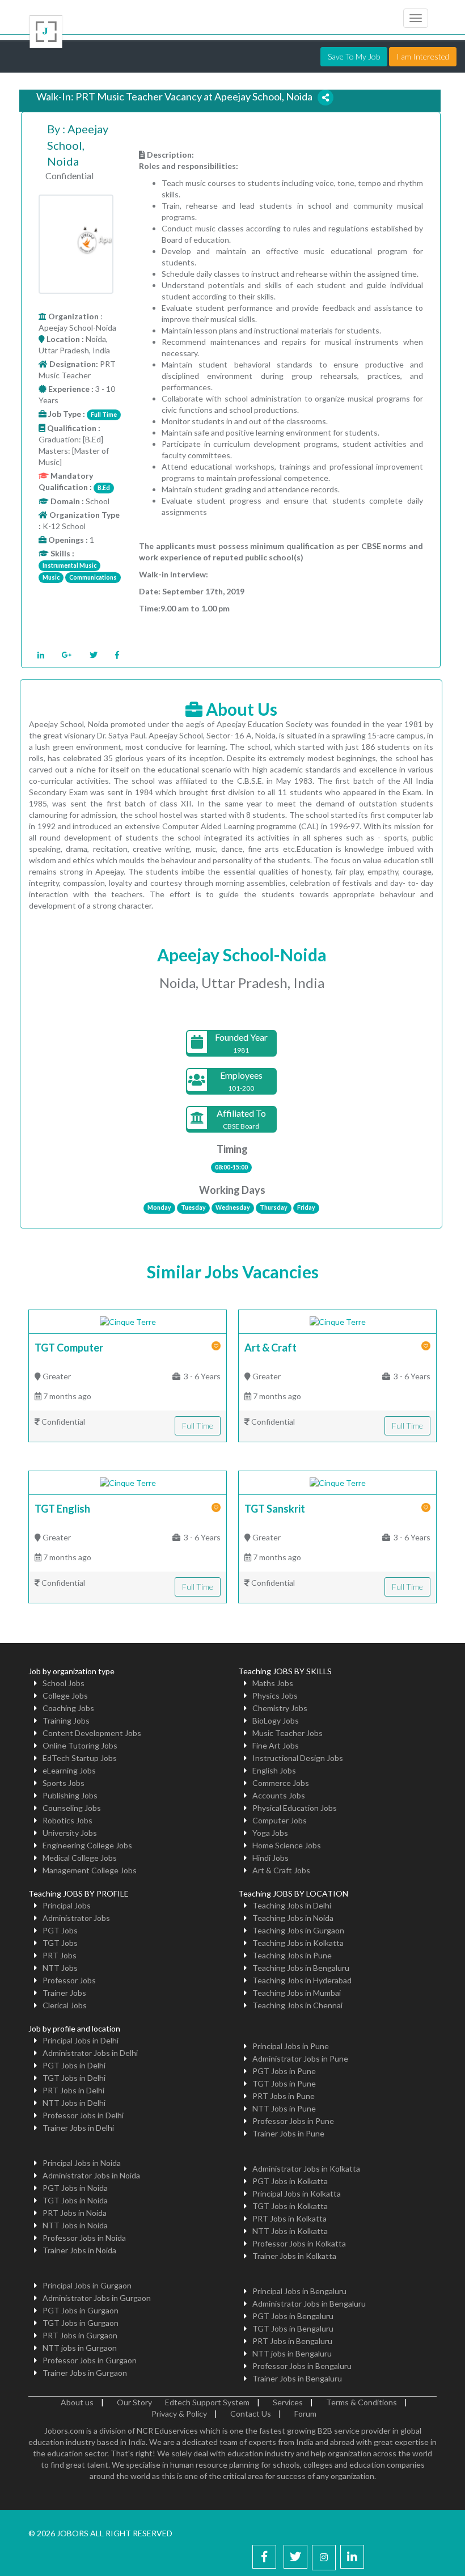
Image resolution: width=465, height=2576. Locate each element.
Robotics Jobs (67, 1820)
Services (288, 2402)
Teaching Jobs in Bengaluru (301, 1968)
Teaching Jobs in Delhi (292, 1905)
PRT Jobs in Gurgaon (80, 2335)
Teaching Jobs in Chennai (297, 2005)
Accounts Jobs (279, 1795)
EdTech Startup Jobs (80, 1758)
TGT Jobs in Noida (75, 2200)
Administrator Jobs (76, 1918)
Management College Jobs (90, 1870)
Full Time (198, 1426)
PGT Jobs (60, 1930)
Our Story (134, 2402)
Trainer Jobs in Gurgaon (85, 2373)
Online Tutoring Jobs (80, 1745)
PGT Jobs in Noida (75, 2188)
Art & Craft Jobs (281, 1870)
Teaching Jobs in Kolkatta (298, 1943)
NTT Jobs (60, 1968)
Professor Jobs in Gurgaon (90, 2360)
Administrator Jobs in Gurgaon (97, 2298)
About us (77, 2402)
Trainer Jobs (64, 1993)
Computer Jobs (280, 1820)
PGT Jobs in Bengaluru (293, 2316)
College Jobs (65, 1695)
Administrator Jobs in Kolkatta (306, 2169)
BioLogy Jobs (276, 1720)
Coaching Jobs (68, 1708)
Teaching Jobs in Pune (292, 1955)
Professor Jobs (69, 1980)
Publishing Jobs (70, 1795)
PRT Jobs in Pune (284, 2096)
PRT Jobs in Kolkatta (289, 2218)
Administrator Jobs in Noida (91, 2175)
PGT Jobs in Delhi (74, 2065)
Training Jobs (66, 1720)
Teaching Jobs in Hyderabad (302, 1980)
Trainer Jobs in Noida (79, 2250)
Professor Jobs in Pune (293, 2121)
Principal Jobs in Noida (82, 2163)
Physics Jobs (275, 1695)
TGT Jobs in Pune (284, 2083)
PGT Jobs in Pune (284, 2071)
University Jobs (70, 1833)
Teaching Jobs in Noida (293, 1918)
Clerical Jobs (65, 2005)
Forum (305, 2414)
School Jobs (64, 1683)
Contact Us (251, 2414)
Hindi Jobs (270, 1858)
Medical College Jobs (80, 1858)
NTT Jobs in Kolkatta (290, 2231)
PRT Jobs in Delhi (73, 2090)
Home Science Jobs (287, 1845)
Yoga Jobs (270, 1833)
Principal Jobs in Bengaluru (299, 2291)
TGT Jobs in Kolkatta (290, 2206)
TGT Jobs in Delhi (74, 2078)
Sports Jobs (64, 1783)
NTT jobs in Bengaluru (292, 2353)
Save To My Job (354, 56)
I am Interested (423, 56)
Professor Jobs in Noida (84, 2238)
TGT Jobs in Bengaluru (293, 2328)
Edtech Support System (207, 2402)
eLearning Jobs (69, 1770)
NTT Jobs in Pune (284, 2108)
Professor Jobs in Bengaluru (302, 2366)
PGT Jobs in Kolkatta (290, 2181)
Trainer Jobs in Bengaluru (297, 2378)
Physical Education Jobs (295, 1808)
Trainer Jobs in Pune (288, 2133)
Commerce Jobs (281, 1783)
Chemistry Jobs (280, 1708)
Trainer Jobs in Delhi (78, 2128)
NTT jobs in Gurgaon (80, 2348)
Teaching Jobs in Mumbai (297, 1993)
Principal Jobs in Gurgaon (87, 2285)
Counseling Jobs (72, 1808)
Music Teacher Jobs (288, 1733)
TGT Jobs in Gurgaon (81, 2323)
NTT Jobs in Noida (75, 2225)
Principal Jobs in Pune (291, 2046)
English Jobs (274, 1770)
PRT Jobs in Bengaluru (292, 2341)
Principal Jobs (67, 1905)
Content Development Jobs (92, 1733)
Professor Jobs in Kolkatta (299, 2243)
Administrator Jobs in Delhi (90, 2053)
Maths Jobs (273, 1683)
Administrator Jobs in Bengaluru (309, 2303)
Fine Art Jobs (276, 1745)
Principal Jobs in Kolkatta (297, 2193)
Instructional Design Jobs (298, 1758)
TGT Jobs (60, 1943)
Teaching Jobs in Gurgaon (298, 1930)
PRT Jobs (60, 1955)
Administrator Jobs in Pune (300, 2058)
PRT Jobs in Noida (75, 2213)
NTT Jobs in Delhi (74, 2103)
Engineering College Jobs (87, 1845)
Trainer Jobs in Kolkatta (294, 2256)
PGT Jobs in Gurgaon (81, 2310)
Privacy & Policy (179, 2414)
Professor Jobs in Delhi (83, 2115)
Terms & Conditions (362, 2402)
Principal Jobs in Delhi (81, 2040)
